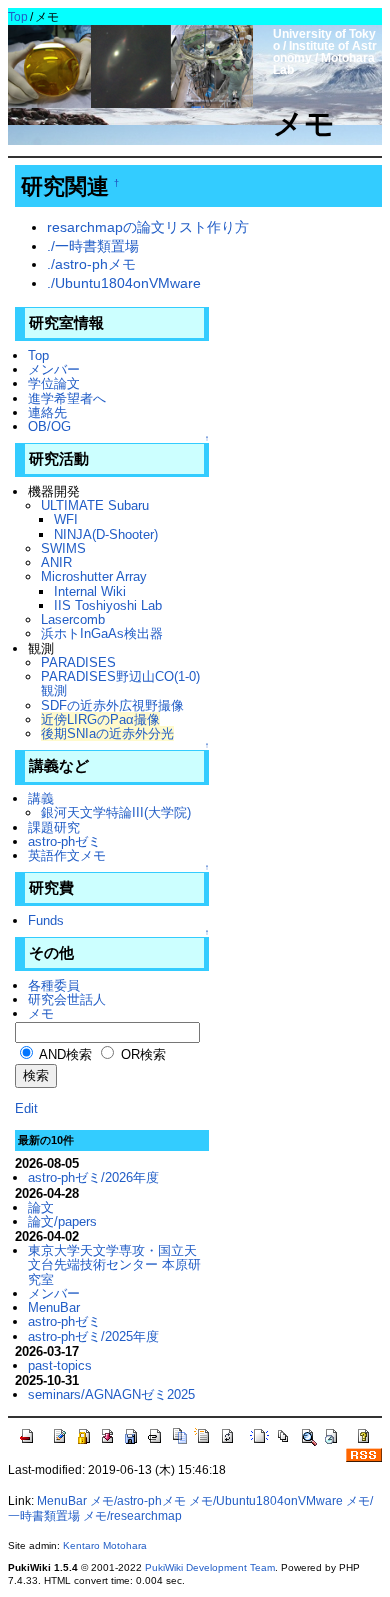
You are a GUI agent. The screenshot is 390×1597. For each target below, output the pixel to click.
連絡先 (47, 412)
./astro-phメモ (91, 264)
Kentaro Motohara (105, 1545)
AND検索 (64, 1054)
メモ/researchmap (132, 1516)
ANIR (56, 562)
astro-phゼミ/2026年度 (93, 1177)
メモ (41, 1013)
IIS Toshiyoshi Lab (108, 605)
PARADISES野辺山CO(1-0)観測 (120, 683)
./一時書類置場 (93, 246)
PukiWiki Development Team (210, 1567)
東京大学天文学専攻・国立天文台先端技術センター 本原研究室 (114, 1265)
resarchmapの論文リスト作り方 (148, 227)
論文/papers (62, 1221)
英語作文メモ (67, 855)
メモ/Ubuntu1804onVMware (266, 1501)
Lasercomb (73, 619)
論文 (41, 1207)
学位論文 (54, 383)
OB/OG (49, 426)
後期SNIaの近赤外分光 (107, 733)
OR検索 (141, 1054)
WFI (66, 519)
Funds (46, 920)
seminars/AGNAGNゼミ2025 (111, 1394)
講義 (41, 798)
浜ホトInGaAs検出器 (102, 633)
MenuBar (54, 1307)
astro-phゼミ (64, 841)
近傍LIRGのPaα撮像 (100, 719)
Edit (26, 1108)
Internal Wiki (90, 591)
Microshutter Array (94, 576)
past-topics (60, 1365)
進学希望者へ (67, 398)
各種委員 (54, 985)
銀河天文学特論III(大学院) (116, 812)
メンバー (54, 369)
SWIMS (63, 548)
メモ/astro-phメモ (138, 1501)
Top (18, 17)
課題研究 (54, 827)
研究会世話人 (67, 999)
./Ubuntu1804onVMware (124, 283)
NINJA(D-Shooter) (106, 534)
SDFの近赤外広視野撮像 (112, 705)
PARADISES (78, 662)
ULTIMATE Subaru (95, 505)
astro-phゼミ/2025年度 (93, 1336)
